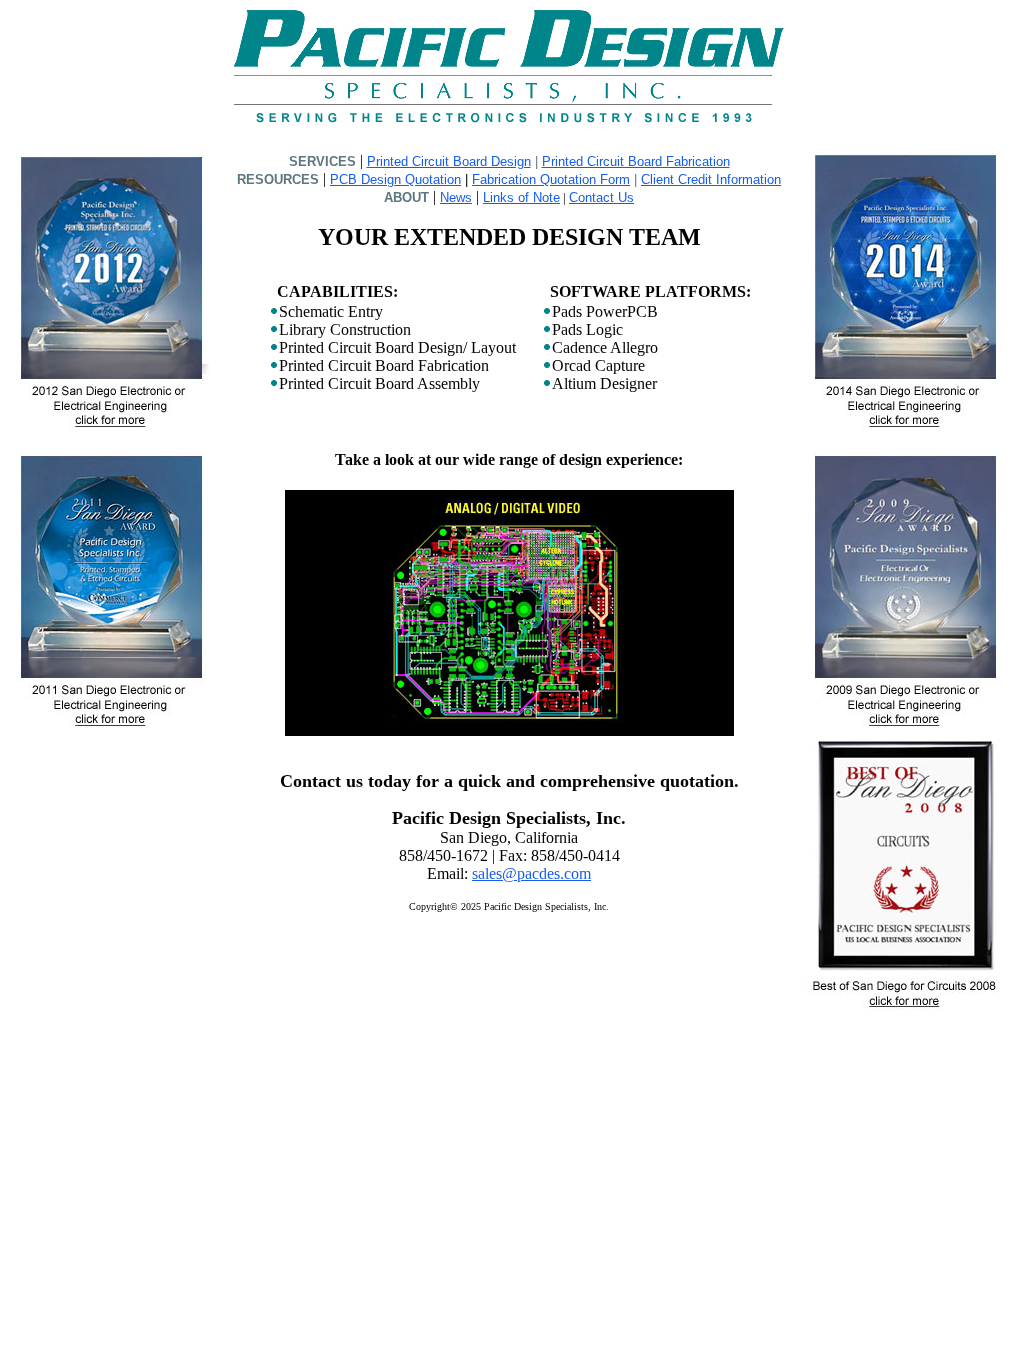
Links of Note (521, 197)
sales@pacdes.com (531, 873)
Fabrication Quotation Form (551, 179)
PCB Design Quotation (395, 179)
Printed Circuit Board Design (449, 161)
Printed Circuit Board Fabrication (636, 161)
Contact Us (601, 197)
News (456, 197)
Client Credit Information (711, 179)
